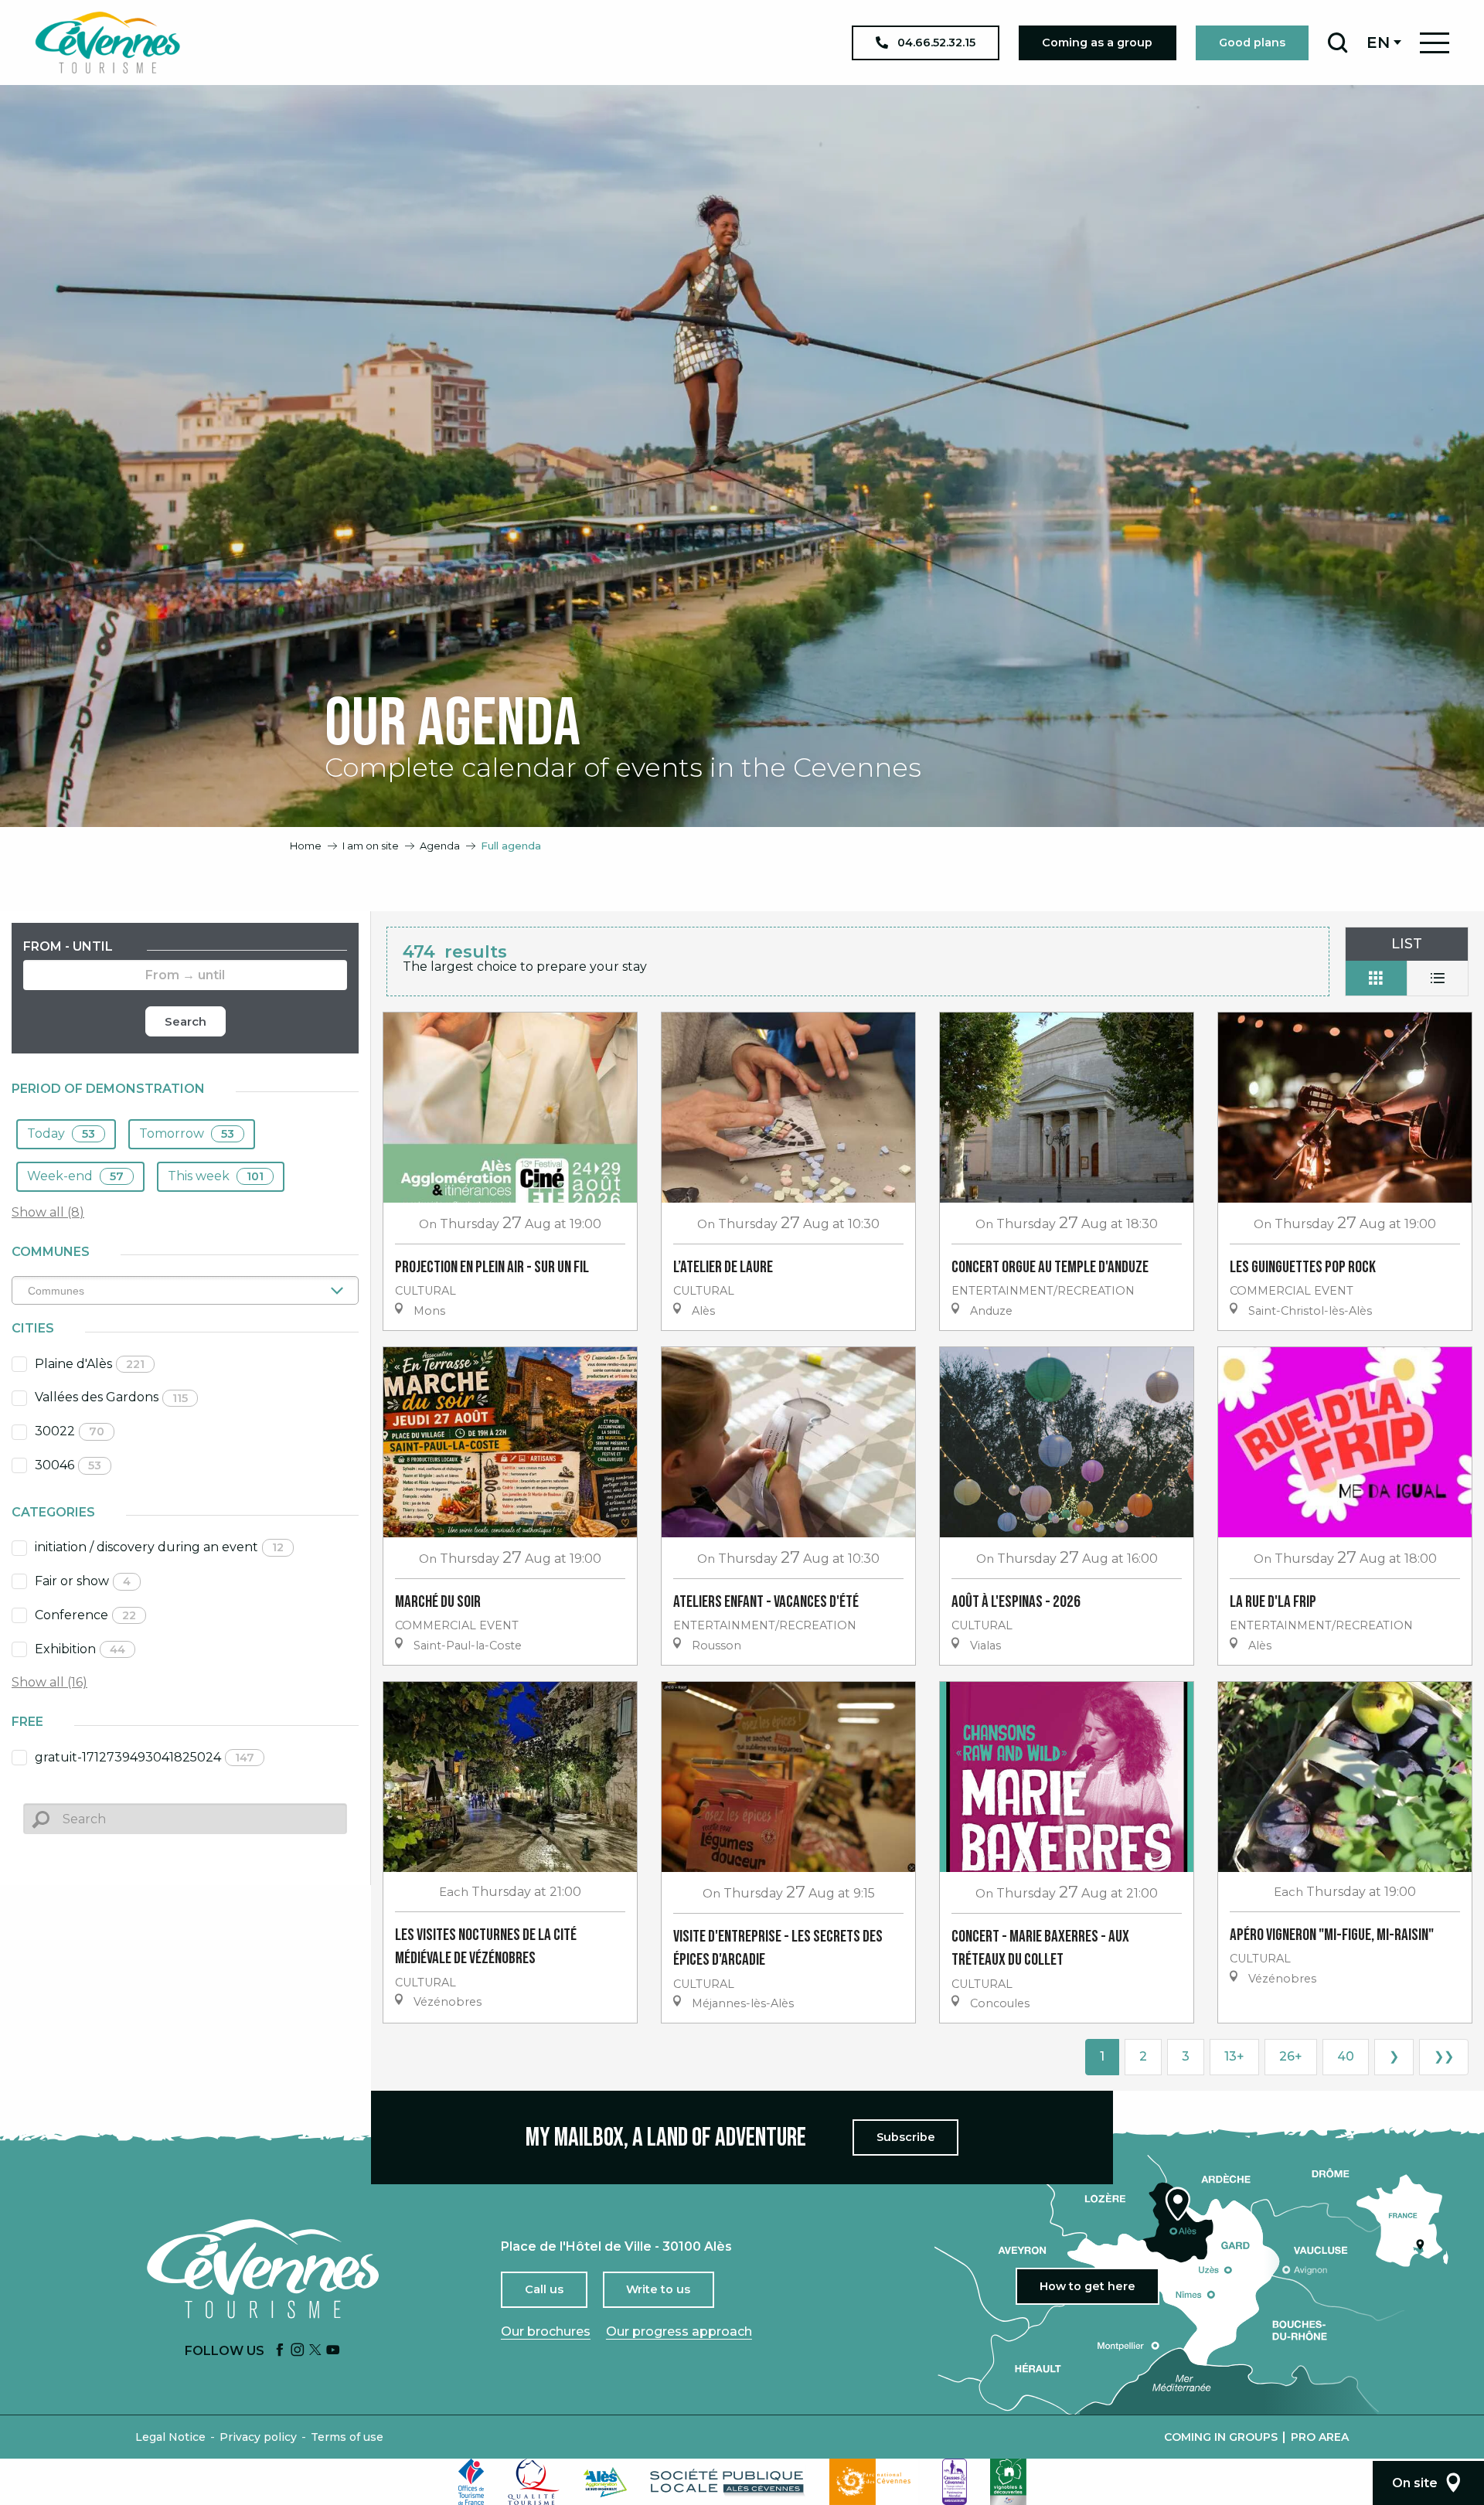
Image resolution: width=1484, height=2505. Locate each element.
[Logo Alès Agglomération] (605, 2482)
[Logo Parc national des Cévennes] (874, 2482)
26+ (1291, 2056)
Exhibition (80, 1649)
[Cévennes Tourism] (107, 43)
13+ (1234, 2056)
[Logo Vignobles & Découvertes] (1008, 2482)
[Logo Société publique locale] (728, 2482)
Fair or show (83, 1581)
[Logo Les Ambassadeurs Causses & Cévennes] (955, 2482)
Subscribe (906, 2137)
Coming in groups (1221, 2437)
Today (61, 1133)
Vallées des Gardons (111, 1397)
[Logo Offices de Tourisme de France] (471, 2482)
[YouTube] (333, 2351)
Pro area (1320, 2437)
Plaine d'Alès (90, 1364)
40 (1346, 2056)
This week (216, 1176)
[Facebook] (280, 2351)
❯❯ (1444, 2056)
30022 (70, 1431)
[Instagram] (298, 2351)
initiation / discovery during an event (159, 1547)
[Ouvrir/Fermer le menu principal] (1435, 43)
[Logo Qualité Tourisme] (534, 2482)
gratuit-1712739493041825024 (145, 1757)
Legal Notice (170, 2437)
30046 (68, 1465)
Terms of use (347, 2437)
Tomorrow (187, 1133)
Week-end (75, 1176)
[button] (1338, 43)
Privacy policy (258, 2437)
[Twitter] (315, 2351)
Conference (85, 1615)
